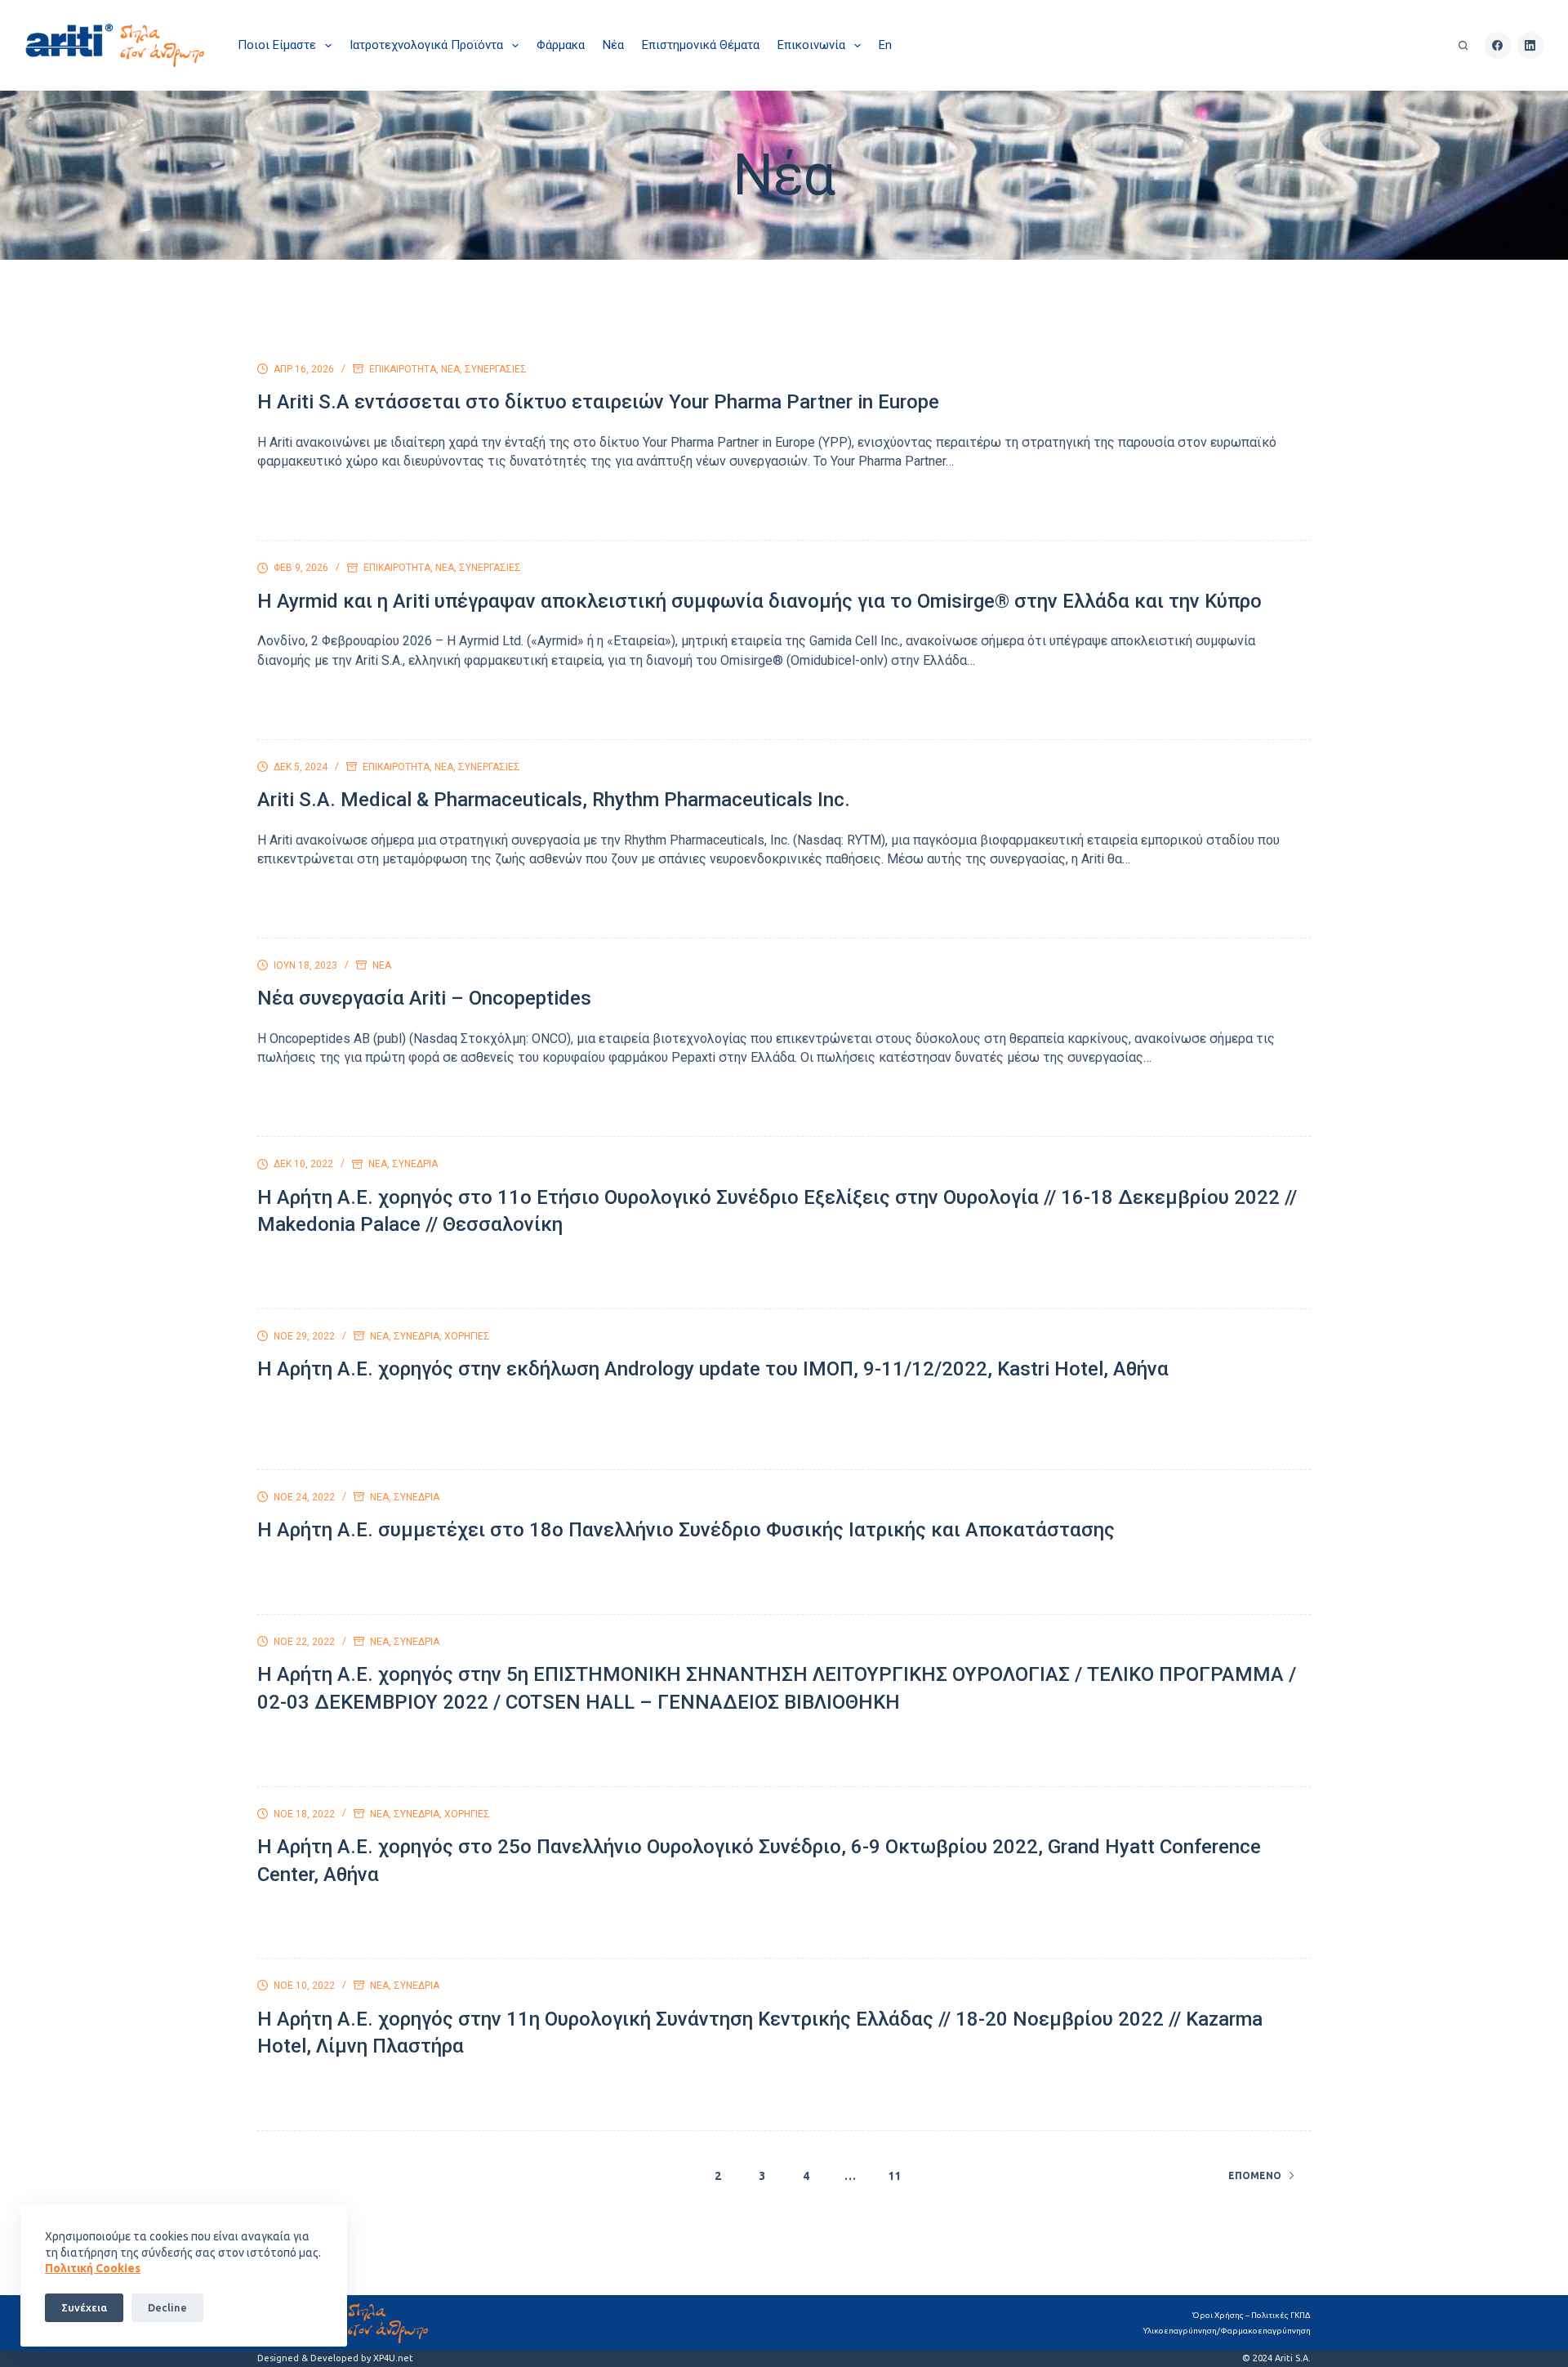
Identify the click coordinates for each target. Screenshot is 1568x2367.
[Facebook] (1497, 45)
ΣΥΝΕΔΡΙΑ (415, 1164)
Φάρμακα (561, 45)
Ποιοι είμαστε (277, 45)
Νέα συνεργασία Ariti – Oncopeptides (424, 998)
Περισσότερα (314, 508)
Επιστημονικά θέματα (701, 45)
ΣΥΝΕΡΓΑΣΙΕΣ (496, 369)
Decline (167, 2307)
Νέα (613, 45)
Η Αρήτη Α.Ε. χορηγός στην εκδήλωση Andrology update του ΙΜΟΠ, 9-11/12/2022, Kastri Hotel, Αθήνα (713, 1369)
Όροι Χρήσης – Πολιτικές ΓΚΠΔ (1252, 2315)
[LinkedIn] (1531, 45)
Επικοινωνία (811, 45)
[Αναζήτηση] (1463, 45)
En (885, 45)
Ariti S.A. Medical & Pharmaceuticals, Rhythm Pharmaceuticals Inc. (554, 800)
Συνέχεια (84, 2307)
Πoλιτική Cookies (93, 2268)
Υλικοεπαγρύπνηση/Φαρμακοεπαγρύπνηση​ (1227, 2331)
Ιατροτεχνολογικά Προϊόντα (426, 45)
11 (894, 2176)
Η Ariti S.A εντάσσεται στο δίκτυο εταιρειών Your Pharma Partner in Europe (598, 402)
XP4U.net (393, 2358)
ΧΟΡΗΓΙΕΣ (467, 1336)
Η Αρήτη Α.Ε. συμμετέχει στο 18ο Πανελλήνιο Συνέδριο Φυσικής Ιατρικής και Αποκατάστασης (686, 1530)
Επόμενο (1255, 2175)
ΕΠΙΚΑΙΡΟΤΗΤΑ (403, 369)
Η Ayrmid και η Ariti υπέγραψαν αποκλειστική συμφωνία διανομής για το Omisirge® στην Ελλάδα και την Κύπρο (759, 601)
